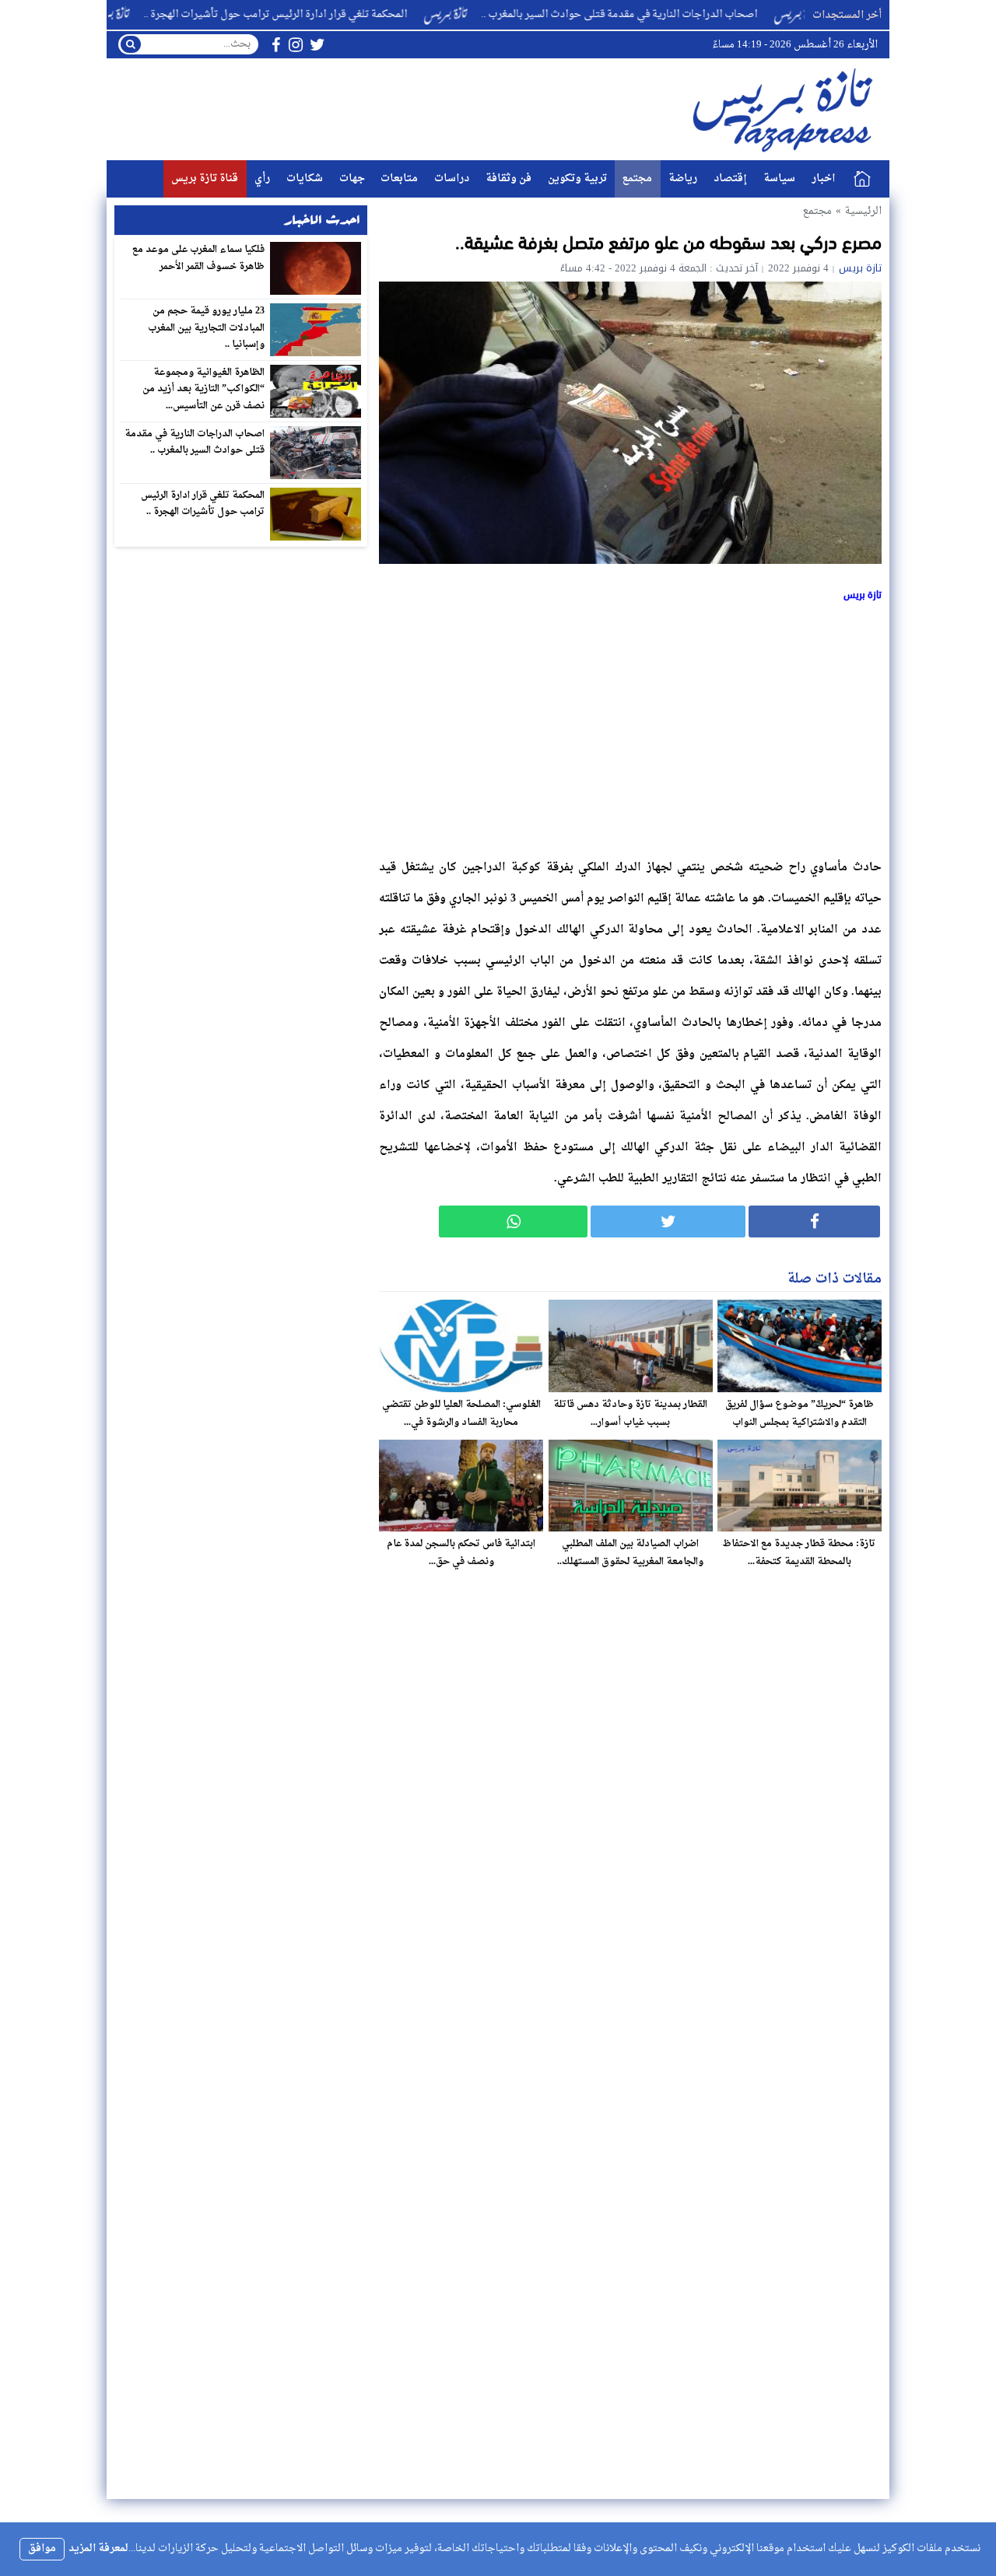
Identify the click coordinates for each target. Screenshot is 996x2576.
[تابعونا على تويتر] (317, 45)
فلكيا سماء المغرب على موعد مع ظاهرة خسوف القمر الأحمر (199, 258)
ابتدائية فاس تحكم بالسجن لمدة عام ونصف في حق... (461, 1553)
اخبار (823, 178)
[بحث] (131, 44)
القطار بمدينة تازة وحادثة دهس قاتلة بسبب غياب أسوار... (630, 1414)
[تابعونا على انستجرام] (296, 45)
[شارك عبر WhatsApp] (513, 1221)
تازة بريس (860, 268)
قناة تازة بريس (205, 178)
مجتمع (637, 178)
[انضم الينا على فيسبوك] (276, 45)
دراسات (452, 178)
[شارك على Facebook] (814, 1221)
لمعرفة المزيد (98, 2548)
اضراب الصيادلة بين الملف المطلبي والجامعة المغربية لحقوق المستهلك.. (630, 1553)
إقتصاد (730, 178)
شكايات (305, 178)
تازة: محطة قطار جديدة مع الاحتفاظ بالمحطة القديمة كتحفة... (799, 1553)
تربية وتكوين (577, 178)
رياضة (683, 178)
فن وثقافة (509, 178)
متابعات (399, 178)
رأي (262, 178)
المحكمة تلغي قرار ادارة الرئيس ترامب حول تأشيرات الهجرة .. (340, 14)
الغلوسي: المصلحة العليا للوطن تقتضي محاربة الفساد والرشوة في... (461, 1414)
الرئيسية (862, 179)
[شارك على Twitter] (668, 1221)
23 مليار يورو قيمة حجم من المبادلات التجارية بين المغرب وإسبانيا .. (206, 328)
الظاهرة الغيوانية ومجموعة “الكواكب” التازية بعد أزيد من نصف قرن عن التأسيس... (204, 389)
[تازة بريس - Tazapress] (785, 109)
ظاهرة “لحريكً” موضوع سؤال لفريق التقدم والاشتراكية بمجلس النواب (800, 1414)
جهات (352, 178)
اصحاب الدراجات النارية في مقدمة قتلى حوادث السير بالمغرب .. (684, 14)
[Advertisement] (630, 727)
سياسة (779, 178)
